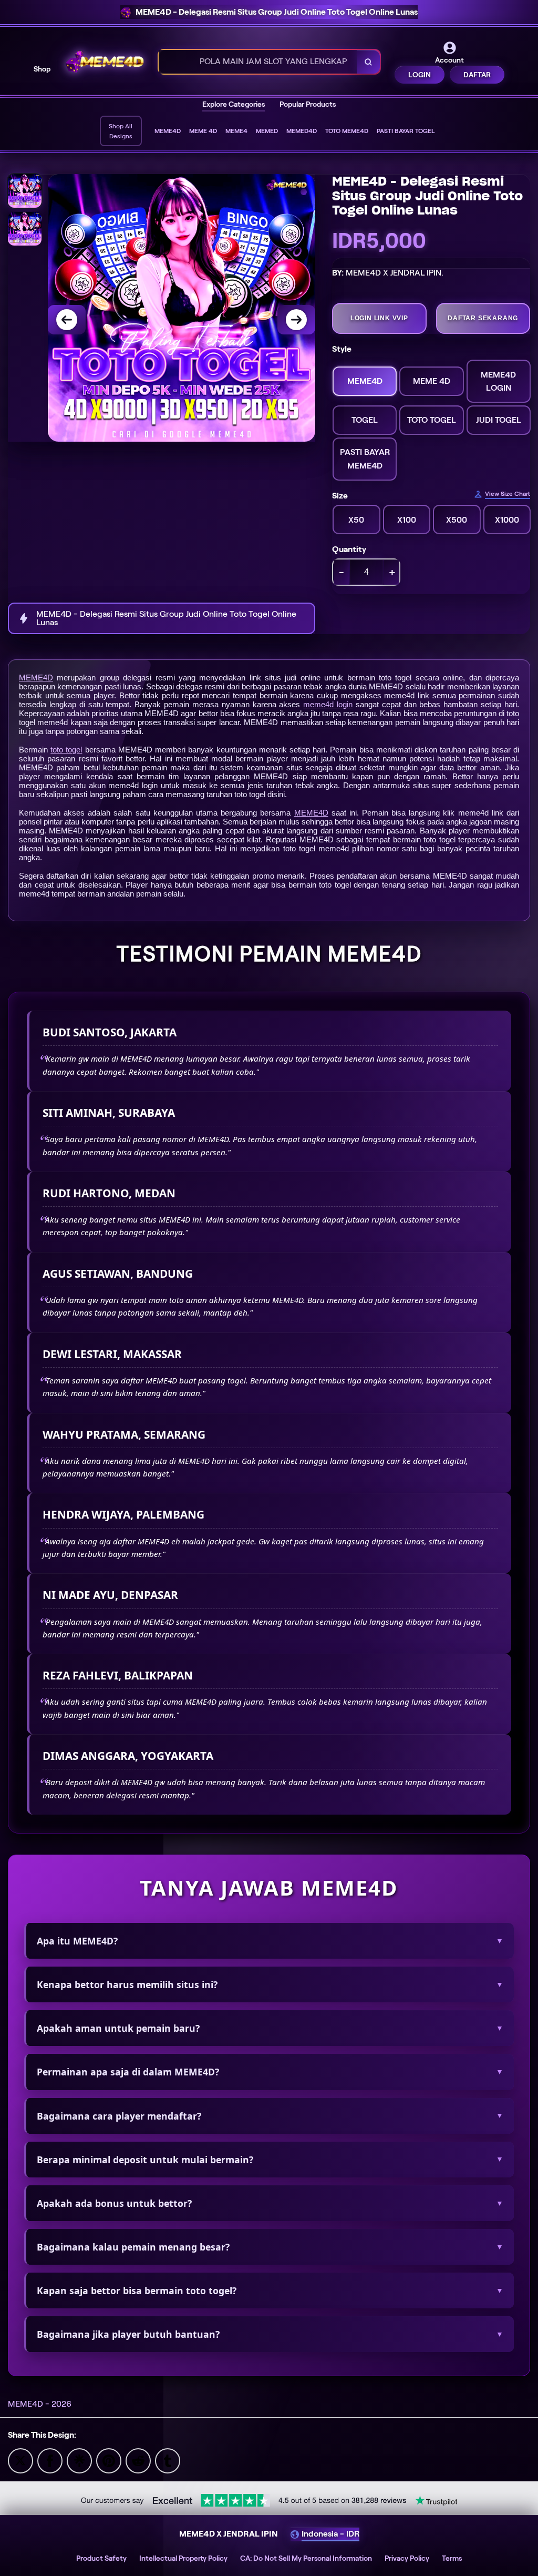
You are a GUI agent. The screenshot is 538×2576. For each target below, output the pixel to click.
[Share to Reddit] (138, 2460)
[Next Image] (296, 320)
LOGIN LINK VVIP (379, 318)
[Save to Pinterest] (109, 2460)
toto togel (66, 750)
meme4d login (328, 704)
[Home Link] (105, 62)
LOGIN (420, 75)
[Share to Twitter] (20, 2460)
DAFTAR (477, 75)
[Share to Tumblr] (168, 2460)
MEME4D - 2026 (40, 2404)
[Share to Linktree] (79, 2460)
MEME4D (36, 678)
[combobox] (258, 62)
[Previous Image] (67, 320)
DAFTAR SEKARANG (483, 318)
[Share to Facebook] (50, 2460)
